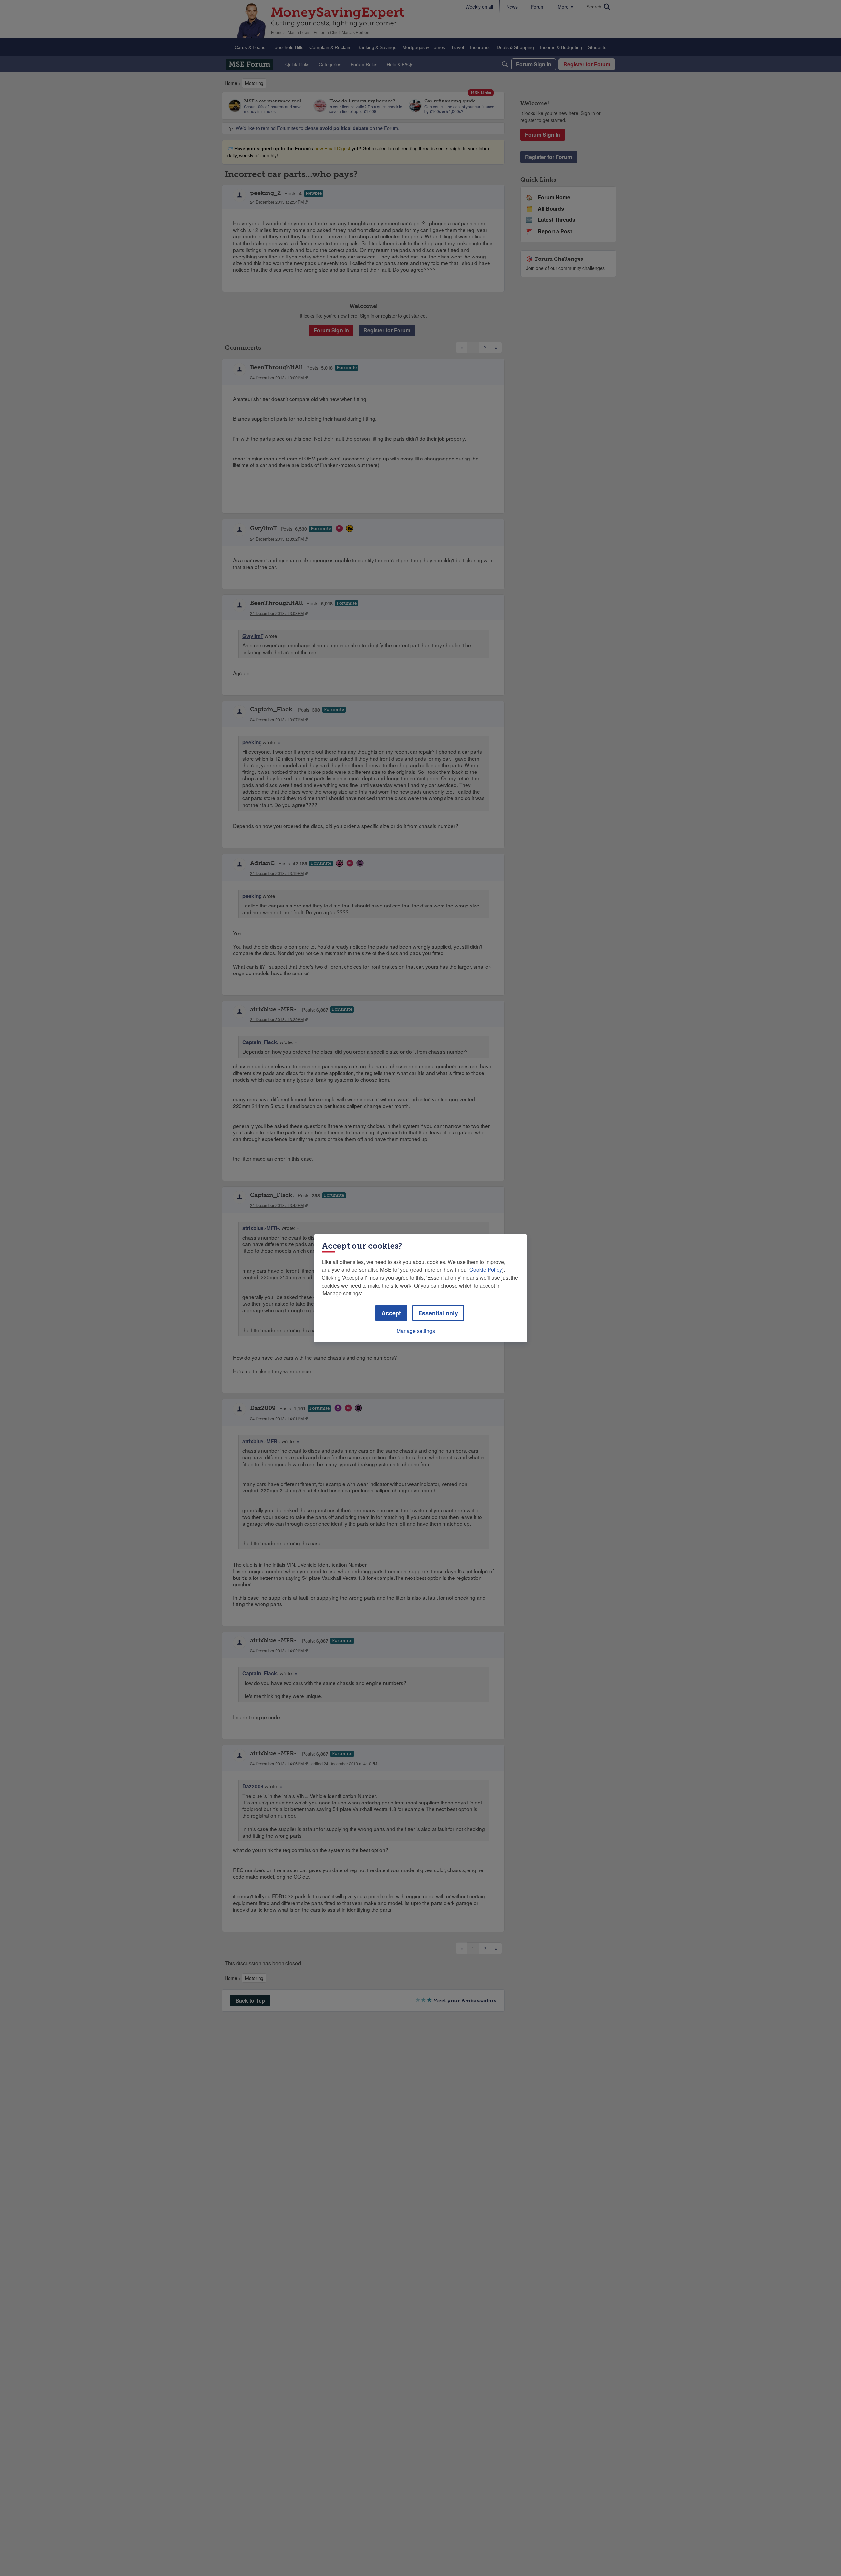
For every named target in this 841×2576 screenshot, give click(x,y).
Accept (391, 1313)
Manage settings (416, 1330)
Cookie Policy (486, 1269)
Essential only (438, 1313)
